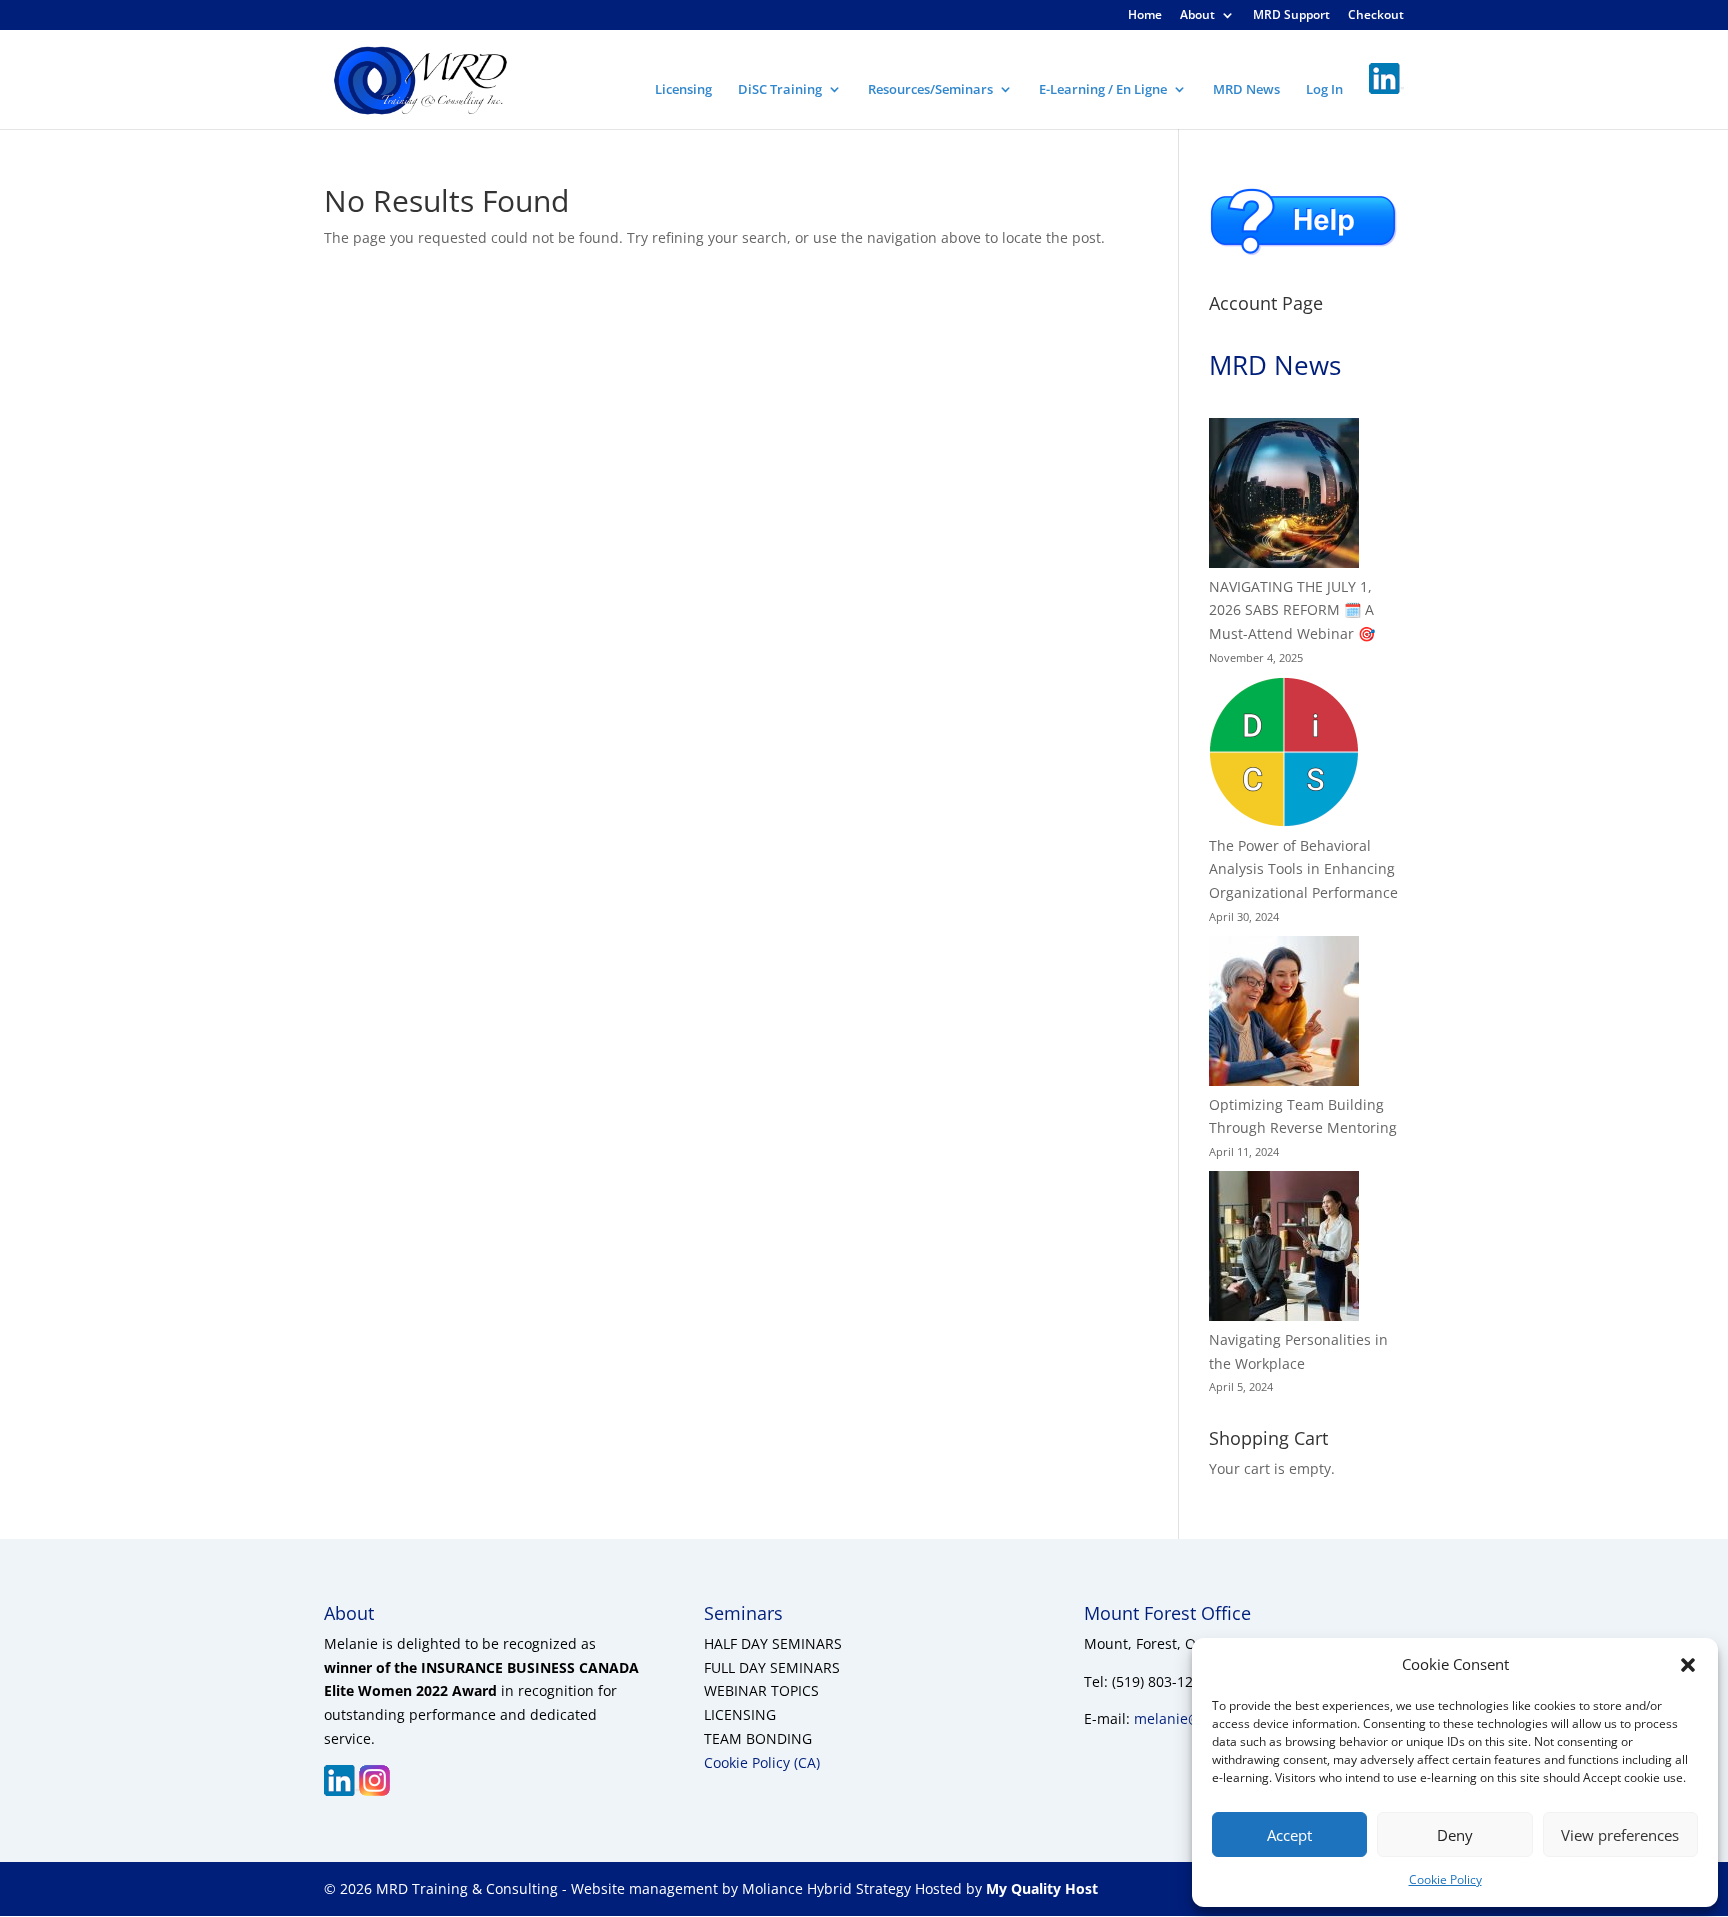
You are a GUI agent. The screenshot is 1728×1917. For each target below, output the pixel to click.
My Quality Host (1040, 1888)
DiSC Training (780, 90)
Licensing (683, 90)
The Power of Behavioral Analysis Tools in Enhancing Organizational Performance (1303, 869)
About (1197, 16)
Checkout (1376, 16)
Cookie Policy (1445, 1879)
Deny (1455, 1835)
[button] (1688, 1665)
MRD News (1246, 90)
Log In (1324, 90)
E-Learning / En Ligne (1103, 90)
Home (1145, 16)
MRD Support (1291, 16)
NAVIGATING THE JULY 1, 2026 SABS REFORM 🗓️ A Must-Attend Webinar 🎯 (1292, 610)
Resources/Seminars (930, 90)
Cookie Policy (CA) (762, 1762)
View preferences (1620, 1835)
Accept (1289, 1835)
